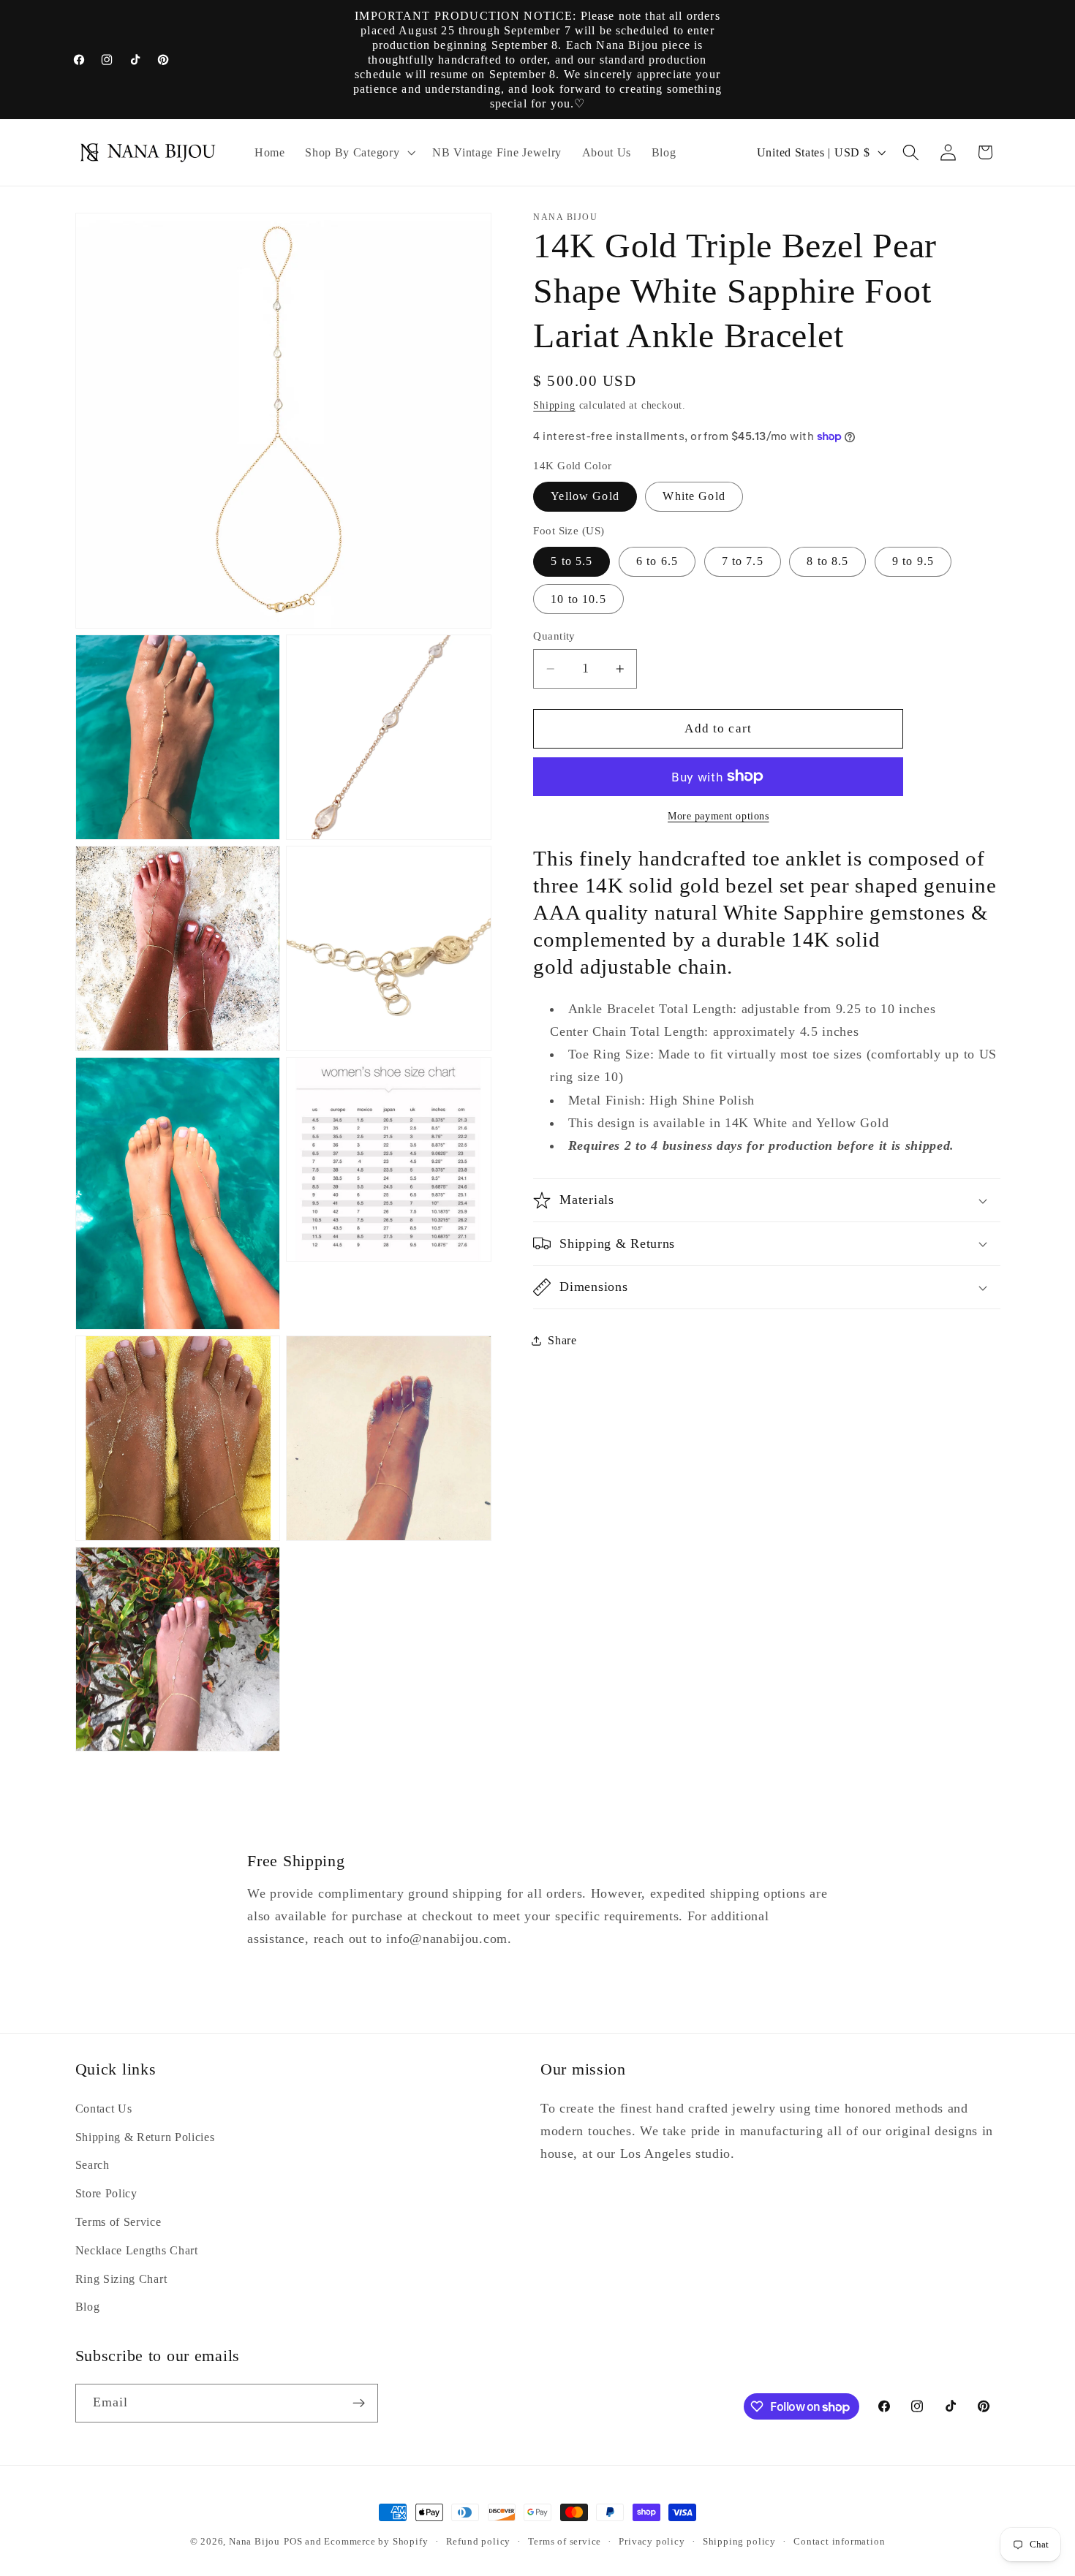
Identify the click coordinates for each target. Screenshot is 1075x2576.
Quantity (554, 635)
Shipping (554, 405)
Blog (88, 2307)
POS (293, 2542)
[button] (358, 153)
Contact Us (104, 2109)
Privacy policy (652, 2542)
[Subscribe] (359, 2403)
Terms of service (565, 2542)
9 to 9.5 (913, 561)
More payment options (718, 816)
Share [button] (562, 1340)
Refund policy (478, 2542)
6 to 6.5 (657, 561)
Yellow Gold (585, 496)
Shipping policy (739, 2542)
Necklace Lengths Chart (137, 2250)
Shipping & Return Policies (145, 2137)
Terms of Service (118, 2222)
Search (93, 2165)
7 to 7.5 (743, 561)
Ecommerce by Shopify (376, 2542)
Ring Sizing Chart (121, 2279)
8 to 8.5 (827, 561)
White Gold (694, 496)
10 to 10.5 (578, 598)
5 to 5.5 (572, 561)
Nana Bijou (254, 2542)
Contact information (839, 2542)
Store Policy (106, 2193)
